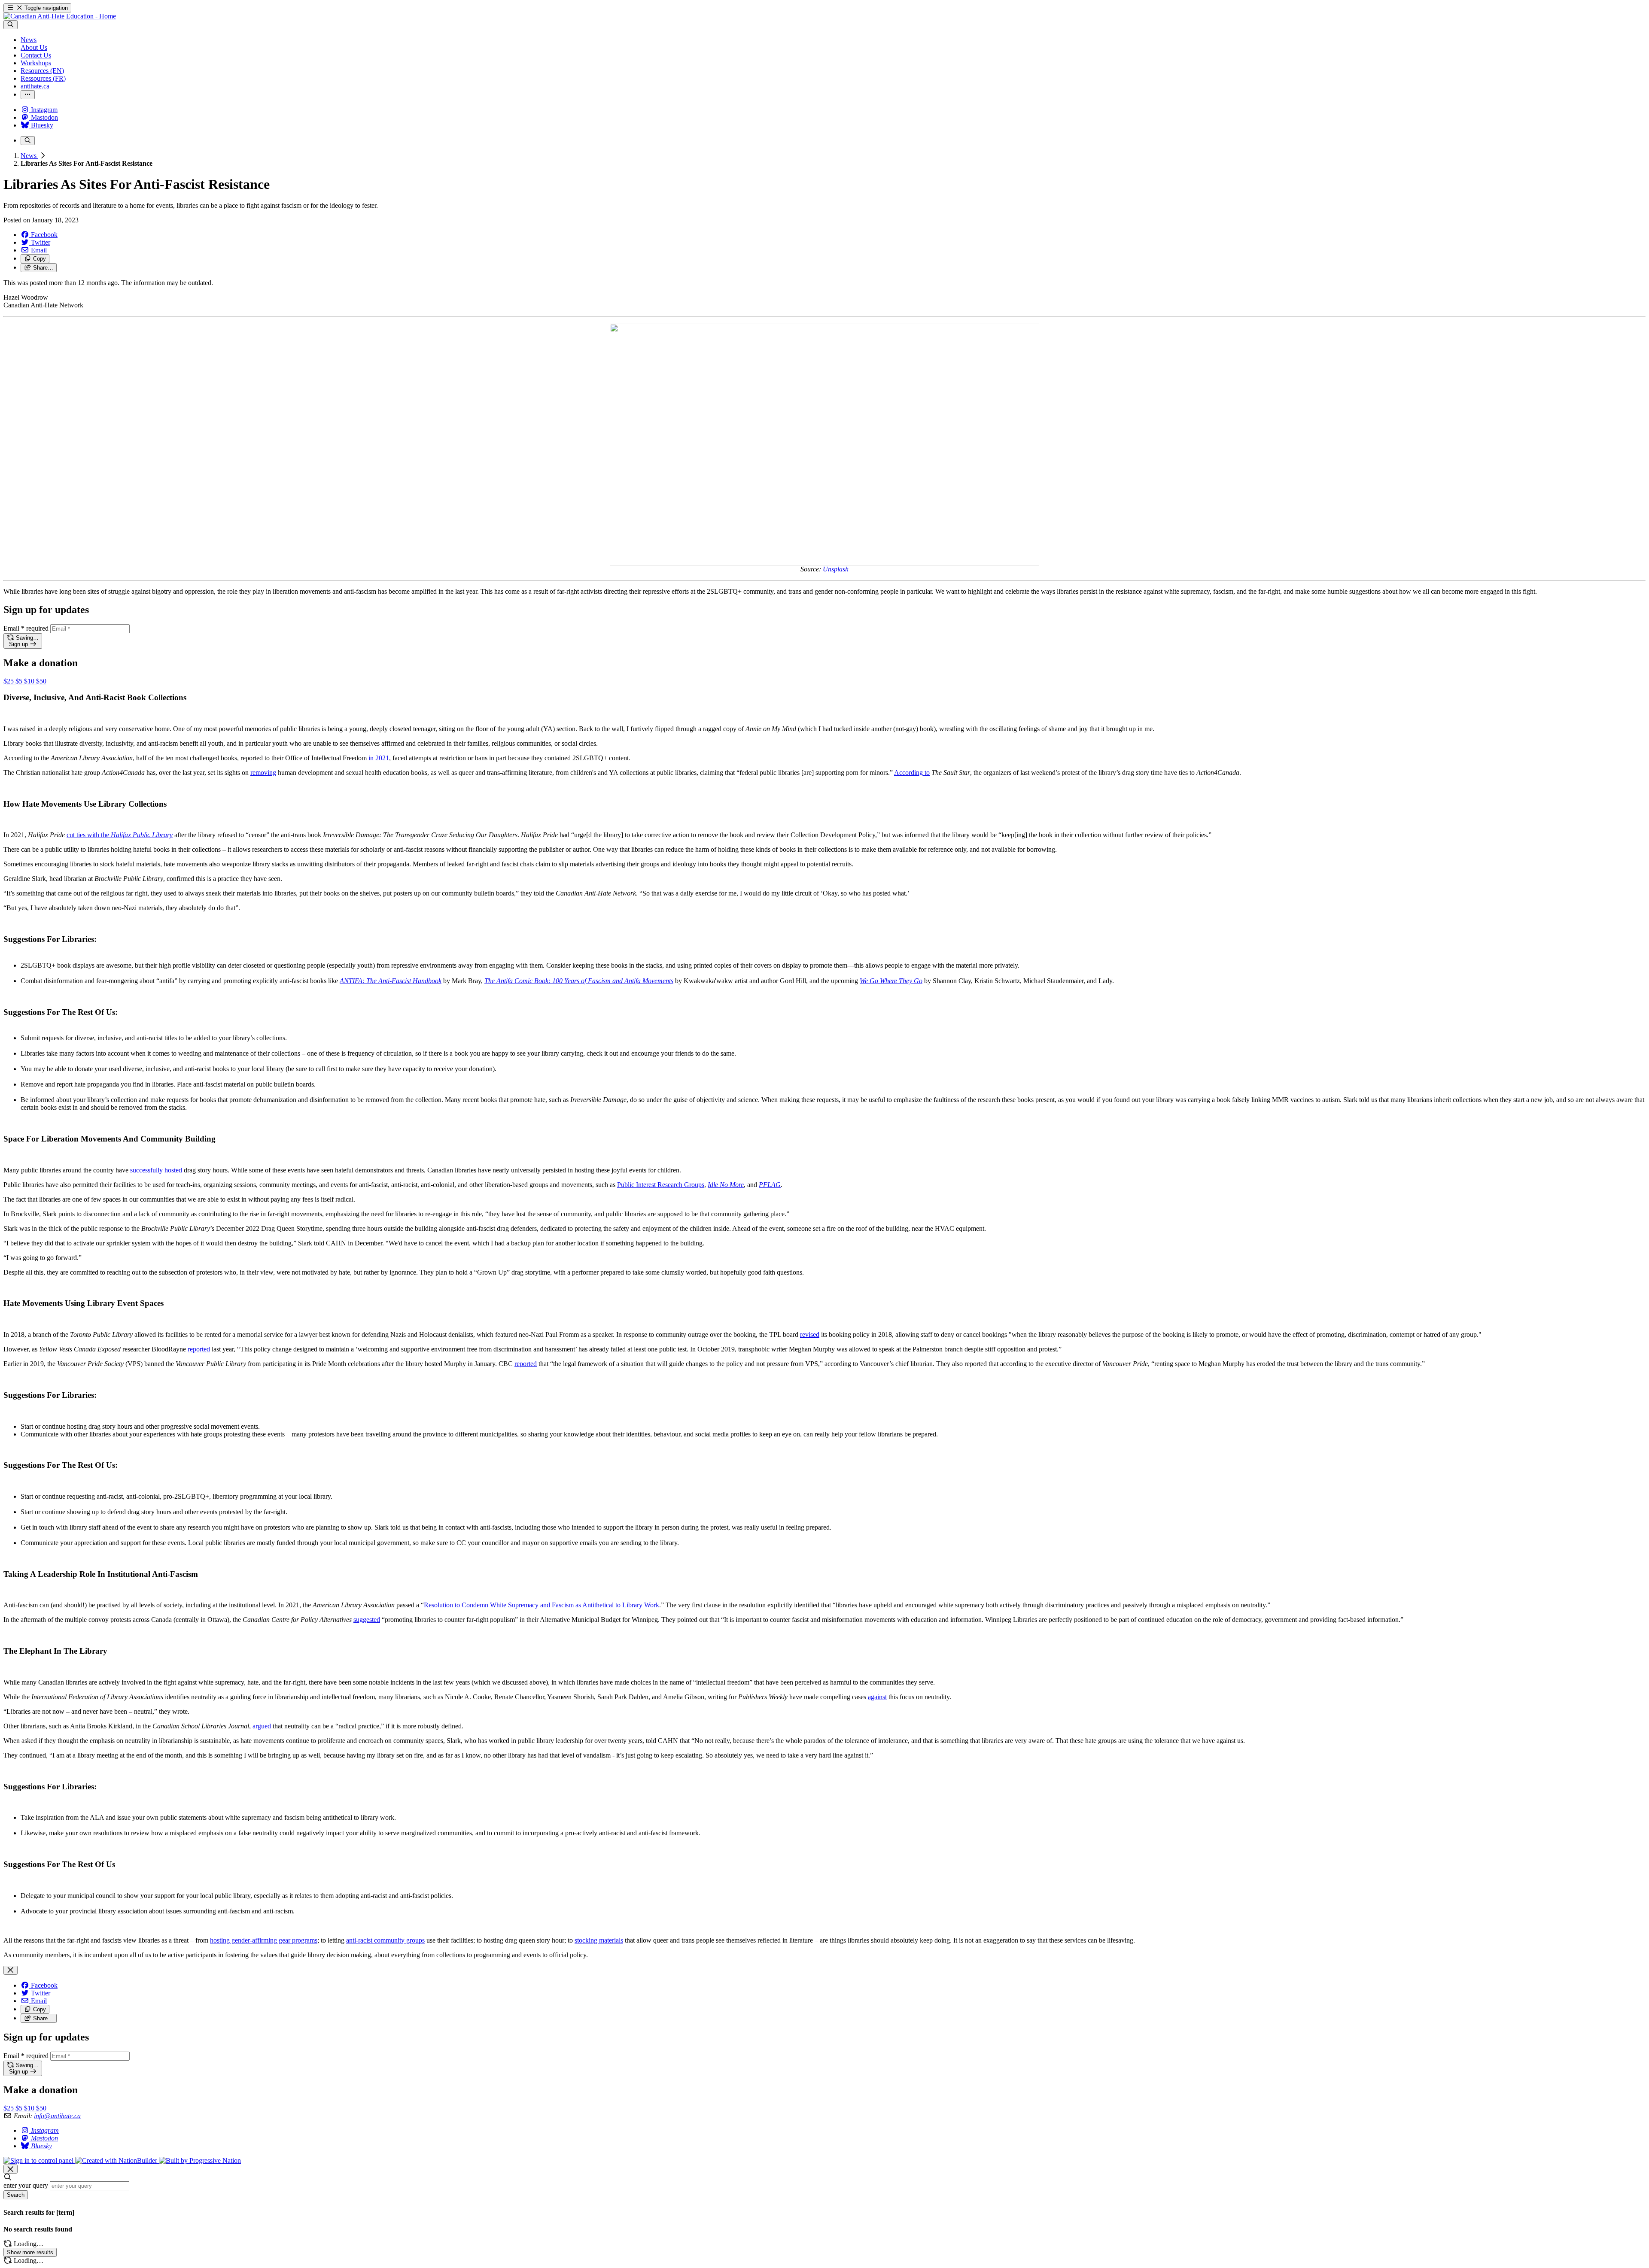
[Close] (11, 1970)
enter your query (26, 2185)
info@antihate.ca (57, 2116)
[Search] (11, 25)
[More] (28, 95)
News (29, 156)
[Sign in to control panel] (39, 2160)
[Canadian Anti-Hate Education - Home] (60, 16)
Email (26, 628)
